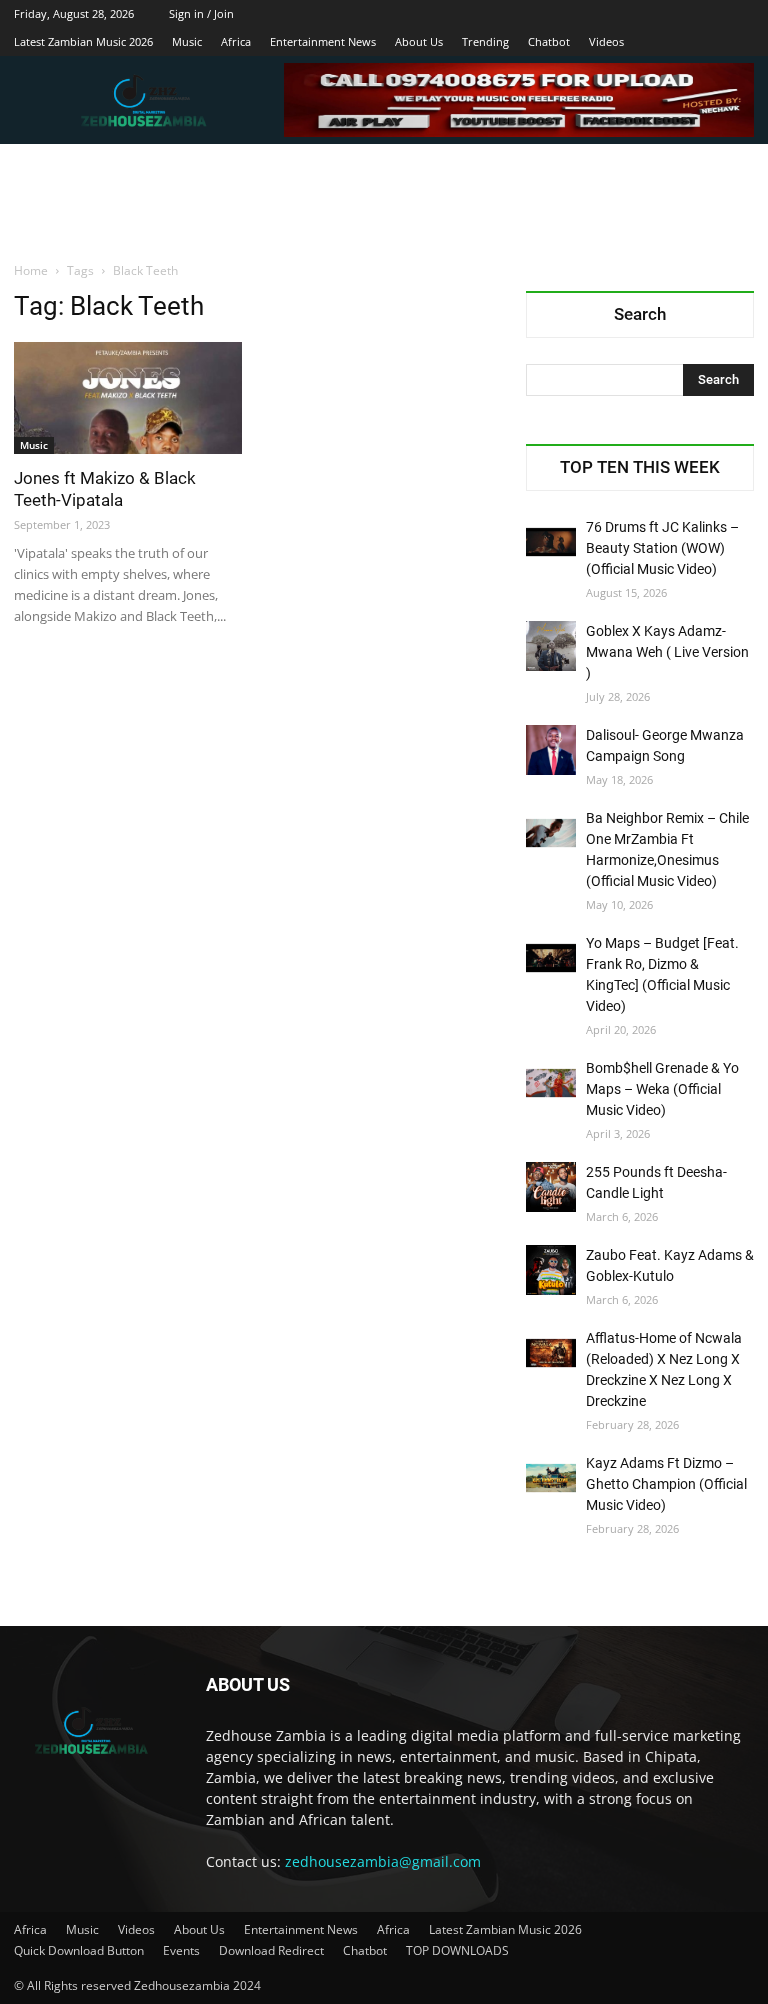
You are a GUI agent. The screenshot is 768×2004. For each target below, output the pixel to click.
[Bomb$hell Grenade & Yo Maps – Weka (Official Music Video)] (551, 1083)
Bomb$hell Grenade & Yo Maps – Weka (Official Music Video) (662, 1089)
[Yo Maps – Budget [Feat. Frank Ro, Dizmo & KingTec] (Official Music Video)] (551, 958)
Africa (236, 41)
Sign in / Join (201, 13)
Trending (485, 41)
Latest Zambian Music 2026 (83, 41)
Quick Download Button (79, 1950)
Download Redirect (271, 1950)
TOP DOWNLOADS (457, 1950)
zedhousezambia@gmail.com (383, 1861)
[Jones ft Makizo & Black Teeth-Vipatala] (128, 398)
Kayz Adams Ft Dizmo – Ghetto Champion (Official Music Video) (666, 1484)
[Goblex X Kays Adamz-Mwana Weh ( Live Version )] (551, 646)
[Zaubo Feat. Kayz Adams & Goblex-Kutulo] (551, 1270)
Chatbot (549, 41)
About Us (419, 41)
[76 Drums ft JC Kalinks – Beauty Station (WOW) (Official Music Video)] (551, 542)
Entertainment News (323, 41)
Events (181, 1950)
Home (31, 270)
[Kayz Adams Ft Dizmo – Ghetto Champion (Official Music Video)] (551, 1478)
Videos (606, 41)
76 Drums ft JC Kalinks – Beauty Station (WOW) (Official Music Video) (662, 548)
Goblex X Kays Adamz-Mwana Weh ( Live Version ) (667, 652)
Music (187, 41)
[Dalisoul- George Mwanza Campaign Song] (551, 750)
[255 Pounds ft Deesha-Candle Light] (551, 1187)
